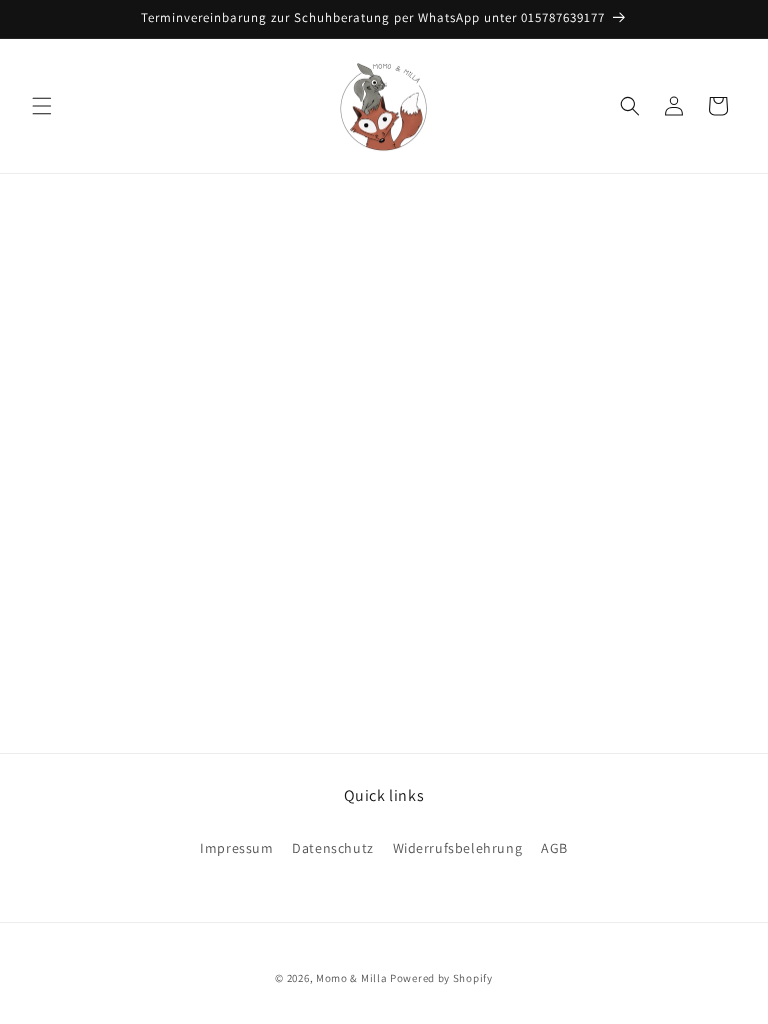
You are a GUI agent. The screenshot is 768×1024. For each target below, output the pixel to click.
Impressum (236, 848)
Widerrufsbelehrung (458, 848)
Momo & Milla (351, 978)
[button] (42, 106)
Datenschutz (333, 848)
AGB (554, 848)
